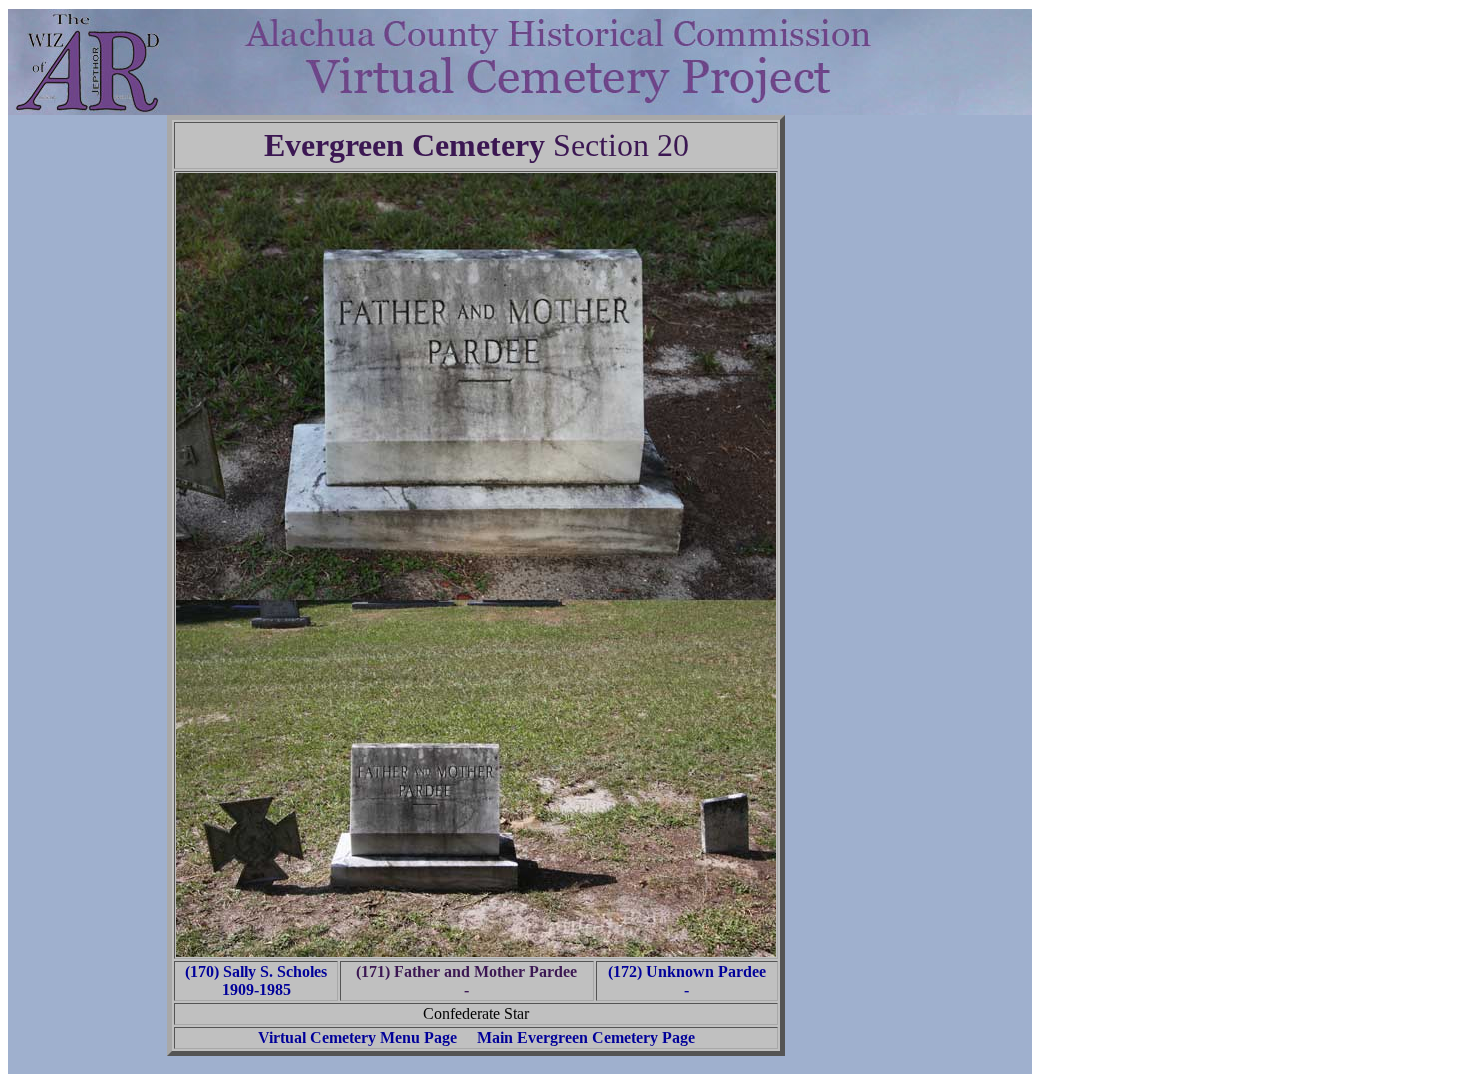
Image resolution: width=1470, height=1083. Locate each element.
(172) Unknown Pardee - (687, 980)
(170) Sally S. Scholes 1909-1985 (256, 980)
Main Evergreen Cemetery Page (586, 1037)
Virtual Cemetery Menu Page (357, 1037)
